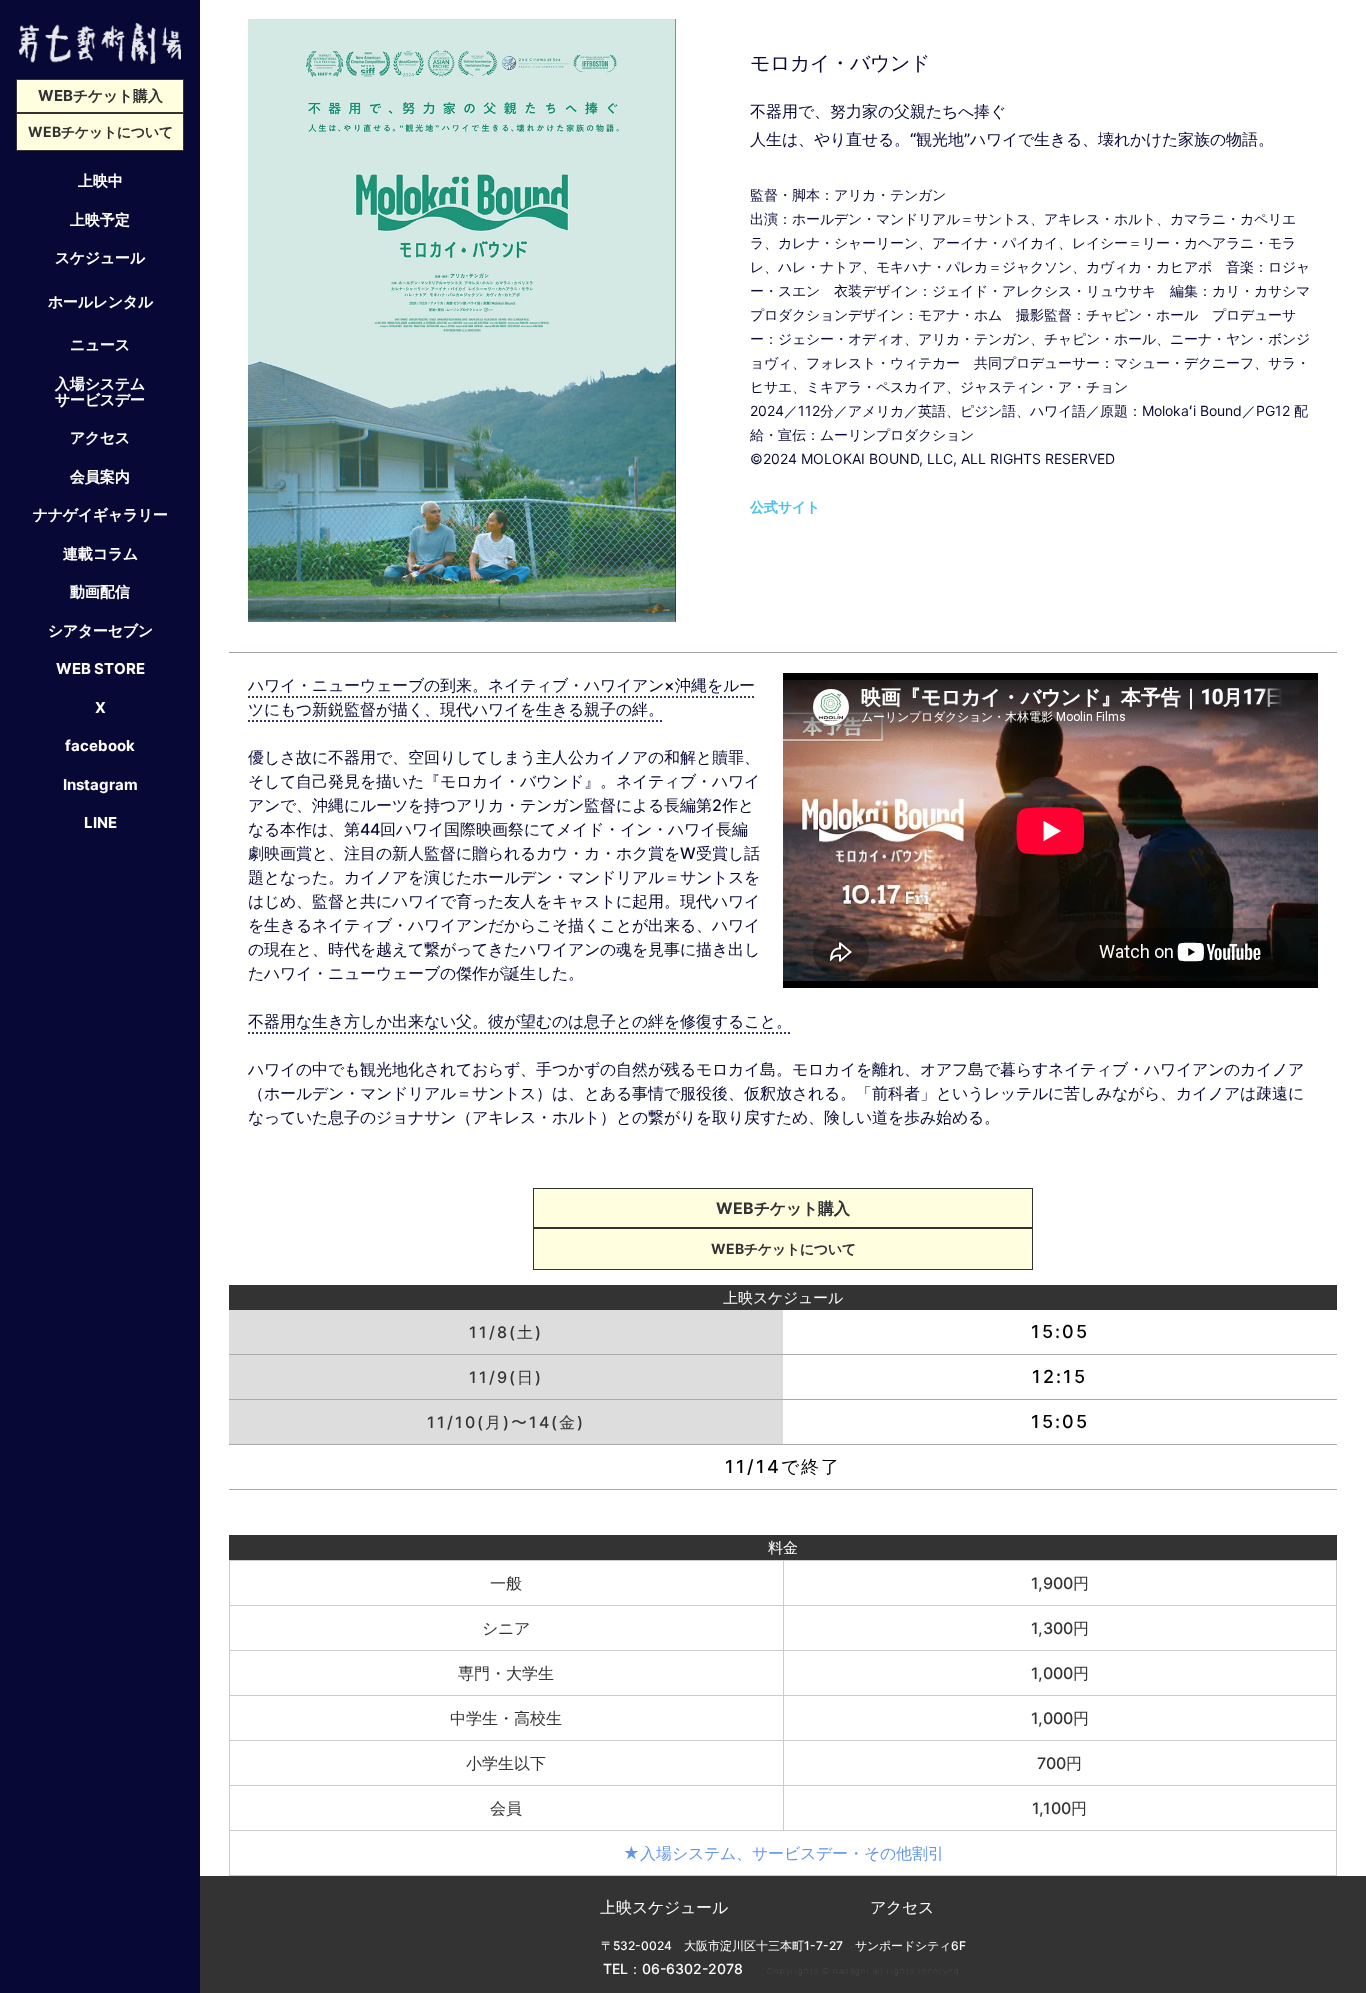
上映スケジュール (664, 1907)
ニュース (100, 344)
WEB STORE (100, 668)
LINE (100, 822)
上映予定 (100, 219)
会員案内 (100, 476)
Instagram (100, 784)
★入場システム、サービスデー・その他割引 (783, 1853)
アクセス (100, 437)
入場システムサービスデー (100, 391)
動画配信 (100, 591)
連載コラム (100, 553)
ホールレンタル (100, 301)
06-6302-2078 (692, 1968)
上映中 (100, 180)
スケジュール (100, 257)
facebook (100, 745)
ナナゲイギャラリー (100, 514)
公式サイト (785, 506)
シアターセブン (100, 630)
